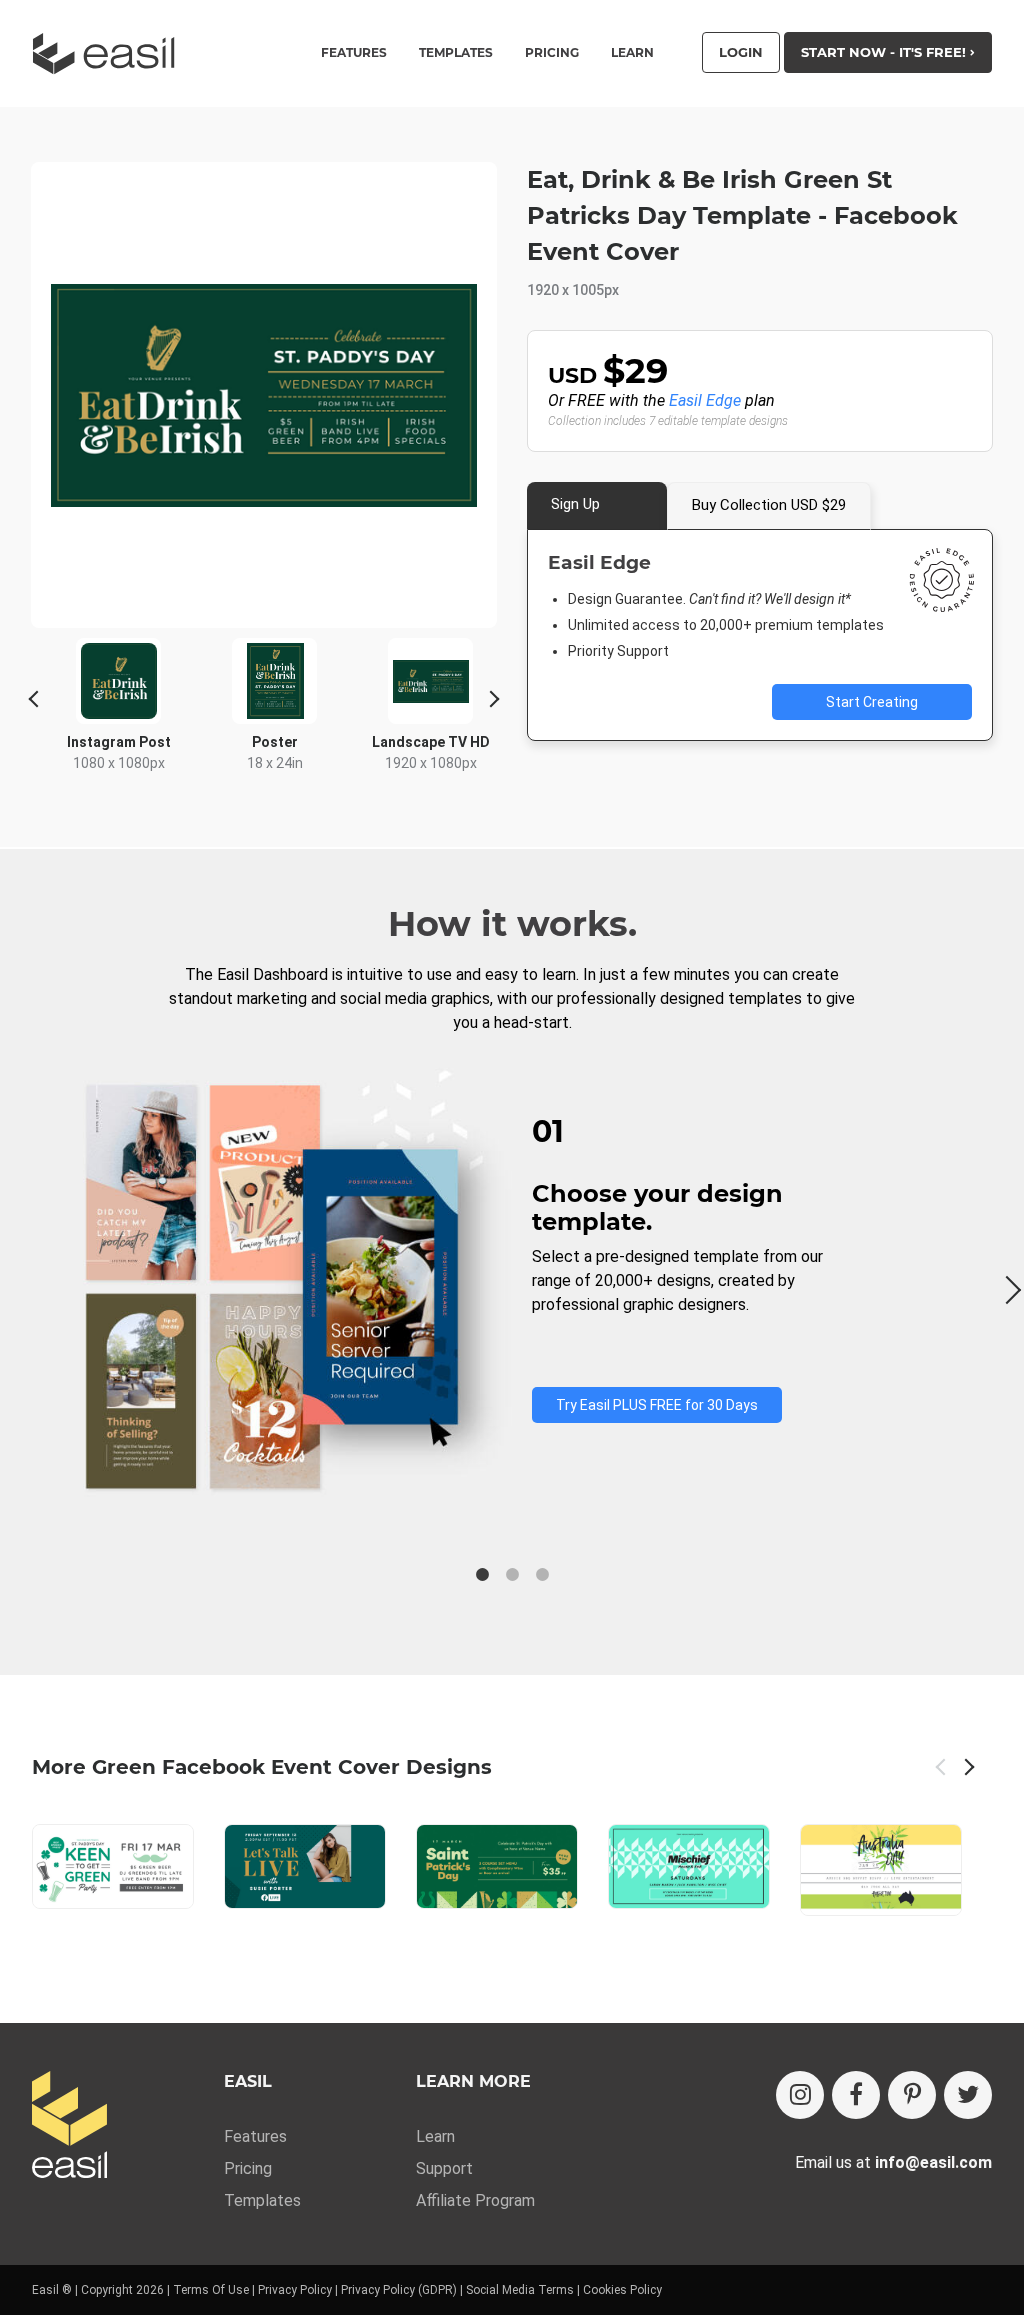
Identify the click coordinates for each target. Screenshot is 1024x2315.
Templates (262, 2200)
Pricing (552, 53)
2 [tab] (512, 1575)
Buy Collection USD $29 (769, 505)
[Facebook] (856, 2095)
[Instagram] (800, 2095)
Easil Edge (705, 400)
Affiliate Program (475, 2200)
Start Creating (872, 702)
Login (741, 52)
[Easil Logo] (110, 53)
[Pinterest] (912, 2095)
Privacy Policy (295, 2290)
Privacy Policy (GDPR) (399, 2290)
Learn (632, 53)
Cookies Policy (622, 2290)
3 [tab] (542, 1575)
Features (255, 2136)
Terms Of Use (211, 2290)
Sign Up (575, 504)
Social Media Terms (520, 2290)
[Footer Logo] (69, 2126)
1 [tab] (482, 1575)
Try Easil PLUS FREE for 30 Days (657, 1405)
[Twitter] (968, 2095)
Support (444, 2168)
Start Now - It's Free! (885, 52)
